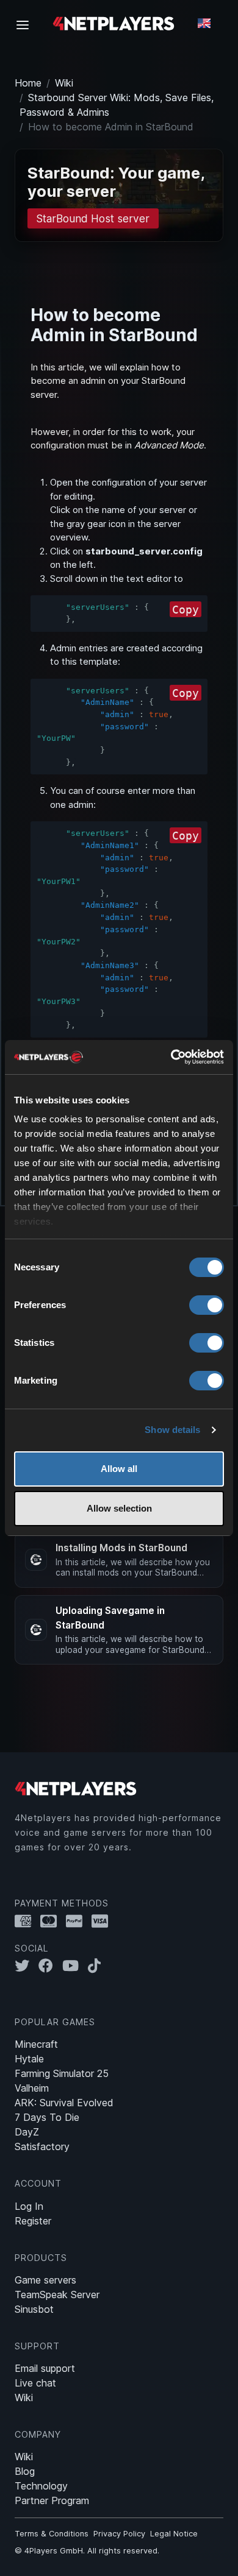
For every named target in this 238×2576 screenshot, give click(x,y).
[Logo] (114, 23)
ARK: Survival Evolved (64, 2103)
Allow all (119, 1469)
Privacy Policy (119, 2534)
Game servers (45, 2280)
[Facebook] (50, 1966)
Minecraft (36, 2044)
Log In (29, 2206)
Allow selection (119, 1508)
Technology (41, 2486)
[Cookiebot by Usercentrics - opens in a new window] (171, 1057)
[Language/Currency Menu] (204, 23)
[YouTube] (75, 1966)
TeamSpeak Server (57, 2295)
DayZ (27, 2132)
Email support (45, 2368)
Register (33, 2221)
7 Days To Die (47, 2117)
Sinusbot (34, 2309)
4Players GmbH (54, 2551)
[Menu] (26, 24)
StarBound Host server (93, 218)
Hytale (29, 2059)
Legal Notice (174, 2534)
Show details (172, 1430)
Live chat (35, 2383)
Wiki (64, 83)
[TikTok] (97, 1966)
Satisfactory (42, 2146)
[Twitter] (27, 1966)
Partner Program (52, 2500)
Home (28, 83)
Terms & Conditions (52, 2534)
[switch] (207, 1305)
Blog (25, 2471)
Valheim (32, 2088)
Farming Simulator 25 (62, 2073)
